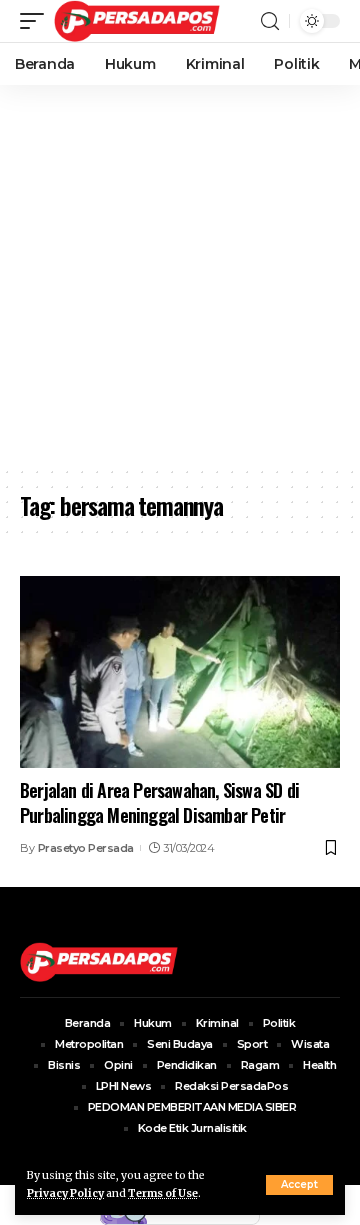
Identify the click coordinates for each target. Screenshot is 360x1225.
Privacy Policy (65, 1193)
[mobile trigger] (37, 21)
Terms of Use (163, 1193)
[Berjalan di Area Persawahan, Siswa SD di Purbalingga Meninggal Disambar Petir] (180, 672)
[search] (270, 21)
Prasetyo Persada (86, 848)
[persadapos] (137, 21)
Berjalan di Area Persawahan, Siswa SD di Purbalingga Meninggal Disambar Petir (159, 802)
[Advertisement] (180, 275)
